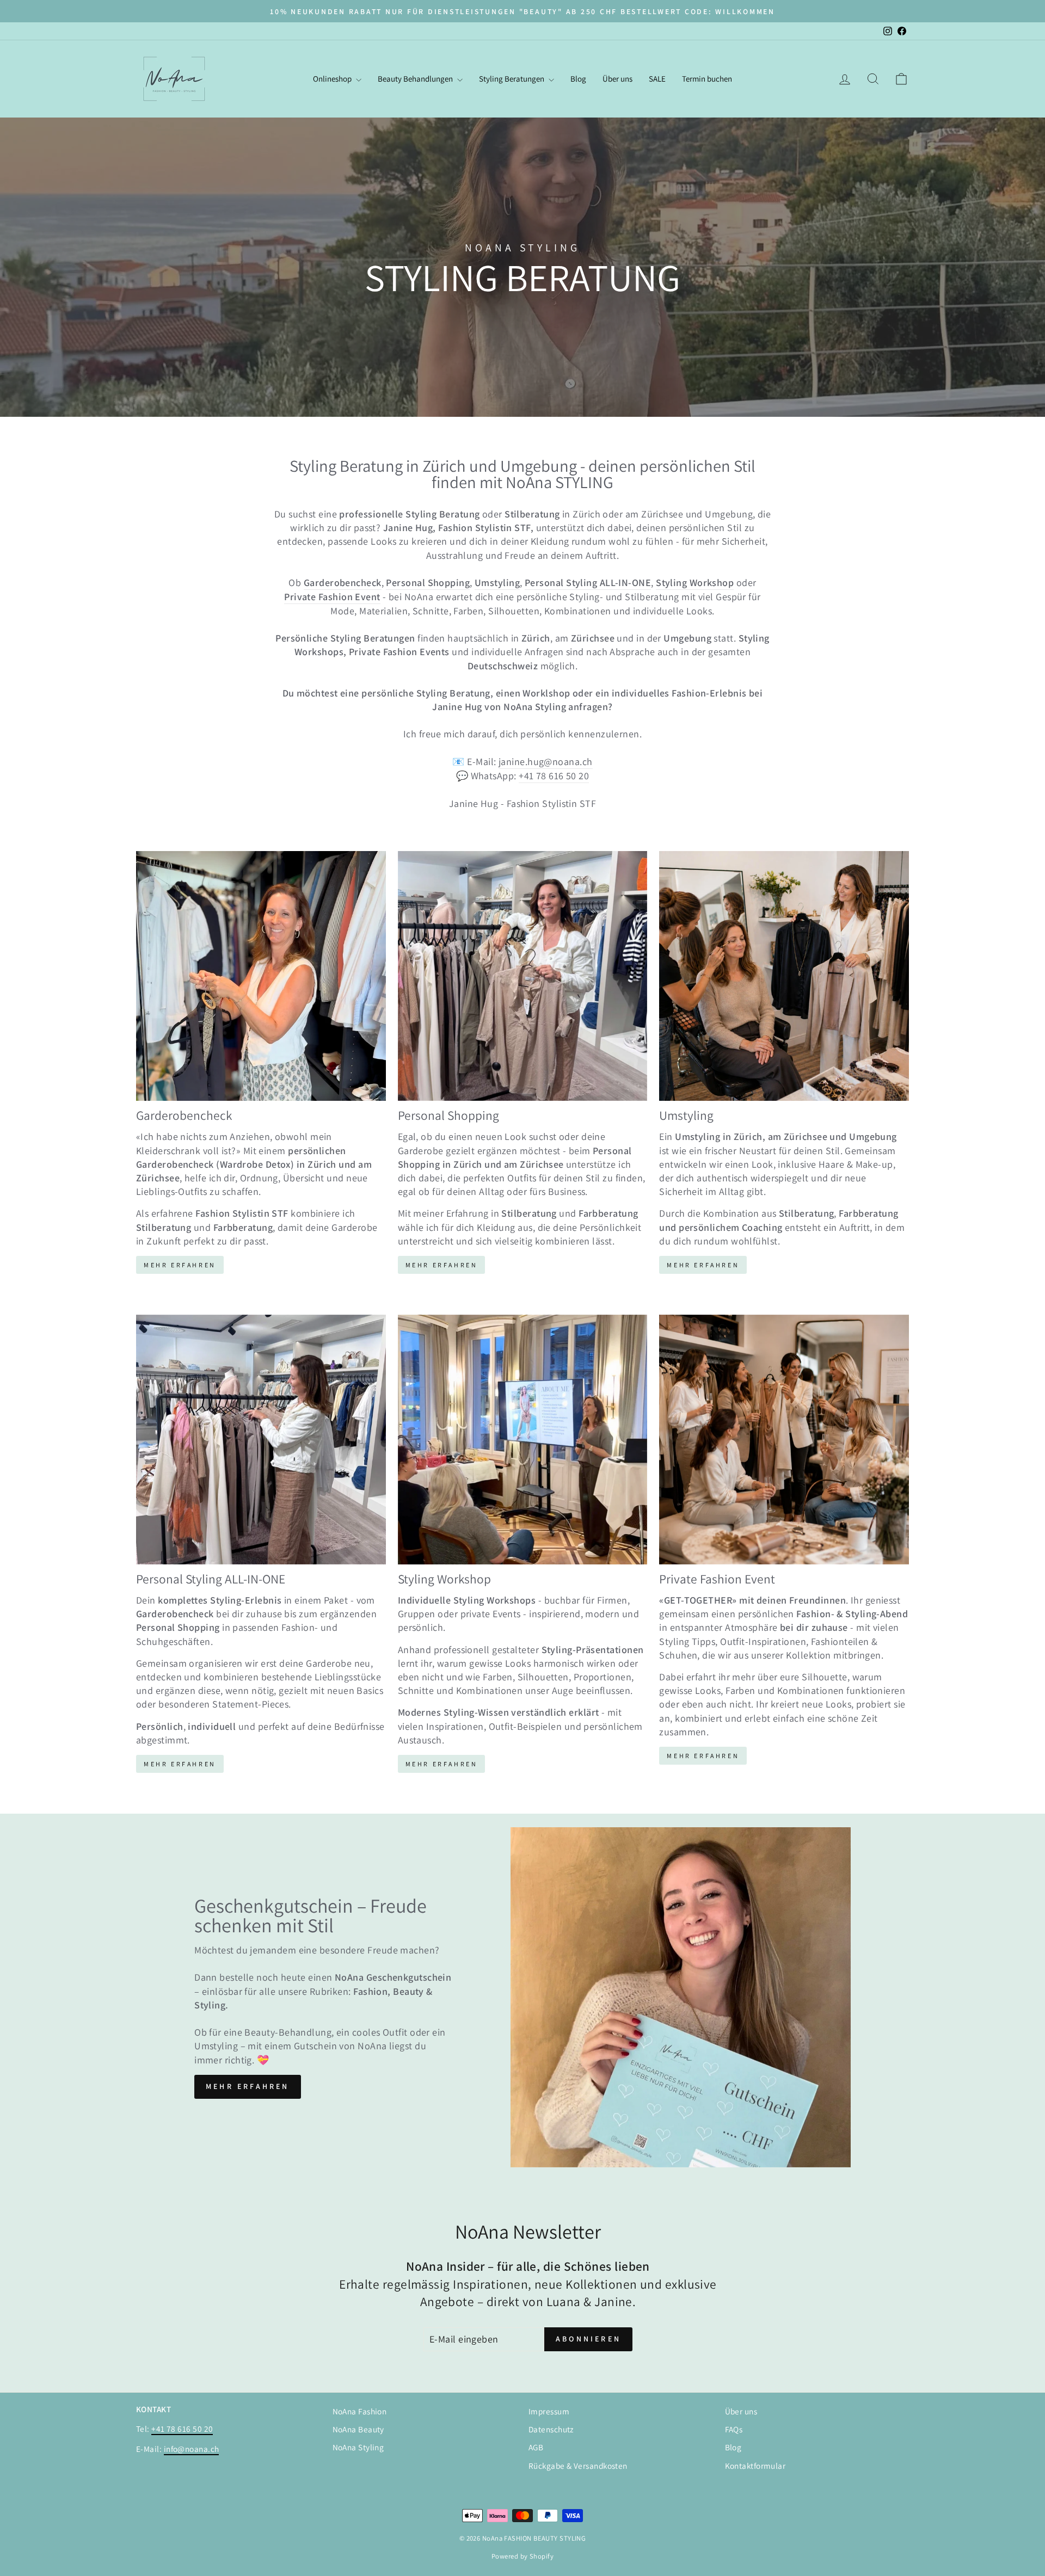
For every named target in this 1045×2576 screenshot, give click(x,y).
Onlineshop (333, 79)
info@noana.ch (192, 2449)
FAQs (734, 2429)
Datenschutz (551, 2429)
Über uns (617, 79)
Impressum (549, 2411)
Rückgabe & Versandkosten (578, 2466)
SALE (657, 79)
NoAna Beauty (358, 2429)
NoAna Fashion (360, 2411)
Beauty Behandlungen (416, 79)
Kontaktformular (755, 2466)
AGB (536, 2447)
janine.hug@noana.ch (546, 762)
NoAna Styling (358, 2447)
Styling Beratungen (512, 79)
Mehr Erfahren (180, 1265)
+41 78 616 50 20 (554, 776)
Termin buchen (707, 79)
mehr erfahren (248, 2086)
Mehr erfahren (442, 1265)
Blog (578, 79)
